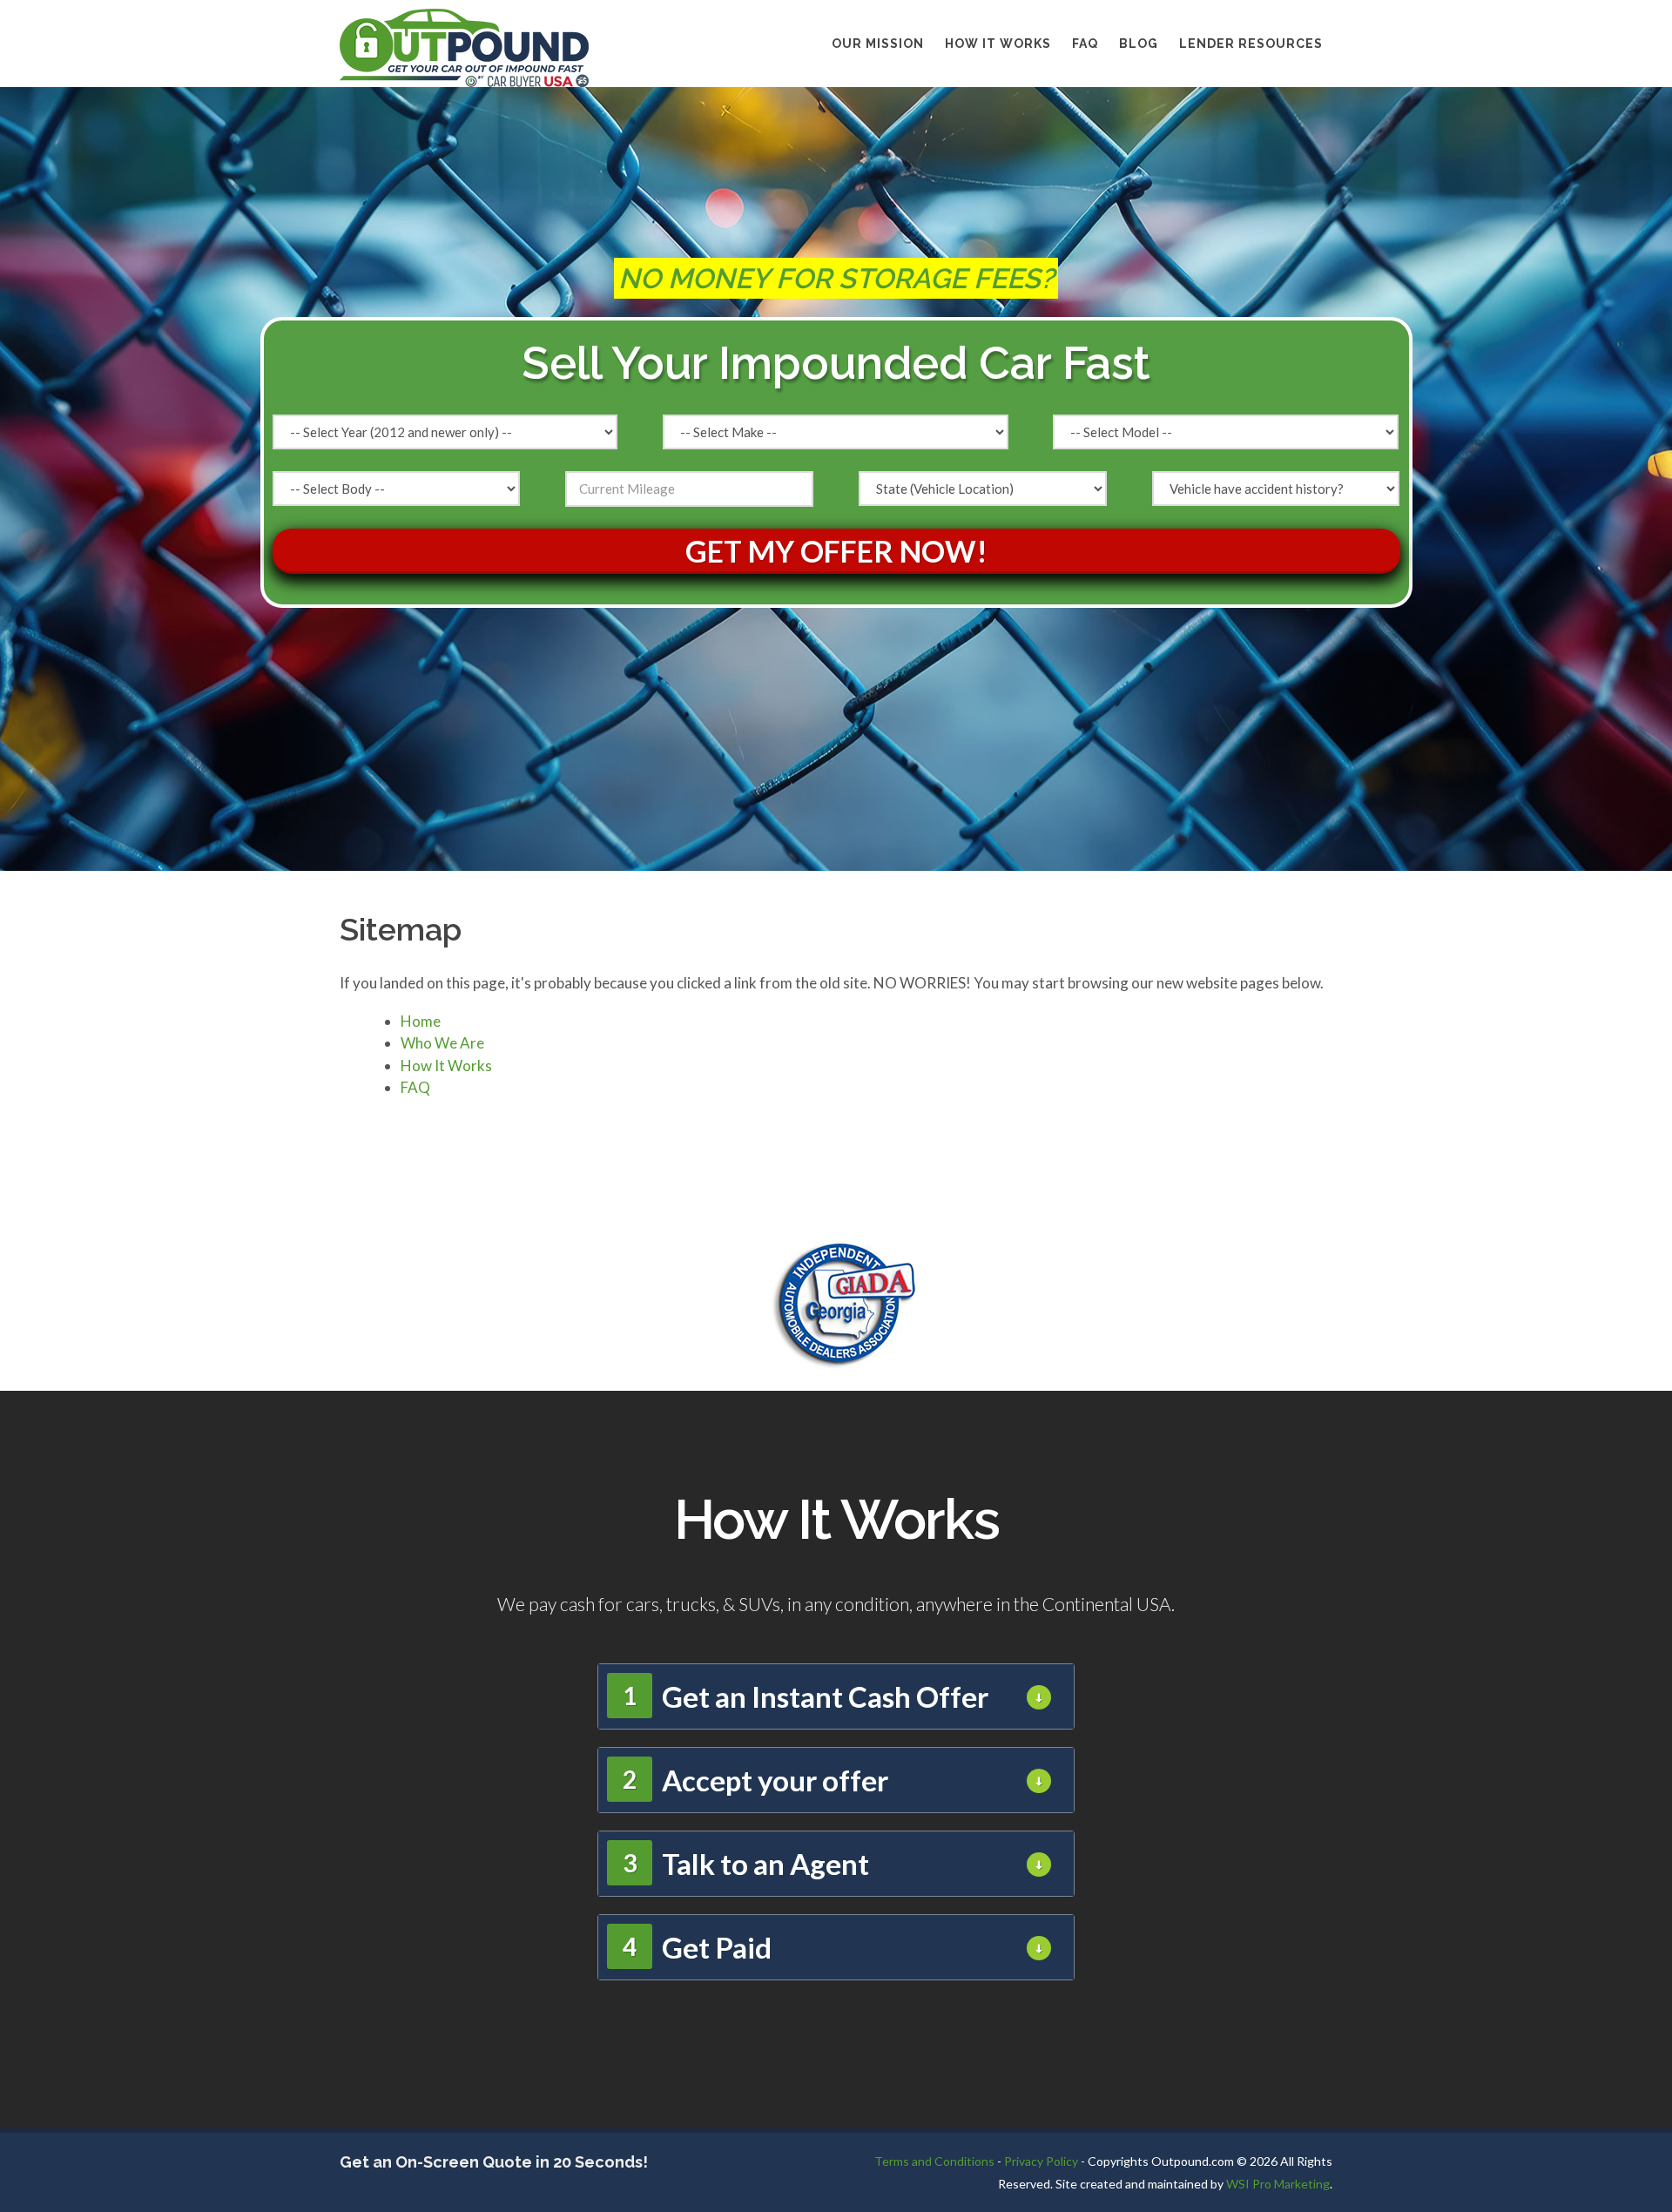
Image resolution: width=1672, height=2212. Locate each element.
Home (421, 1021)
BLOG (1139, 44)
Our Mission (878, 44)
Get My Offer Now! (836, 551)
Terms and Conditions (934, 2161)
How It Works (998, 44)
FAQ (1085, 44)
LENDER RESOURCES (1251, 44)
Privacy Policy (1041, 2161)
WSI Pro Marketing (1278, 2184)
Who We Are (442, 1043)
